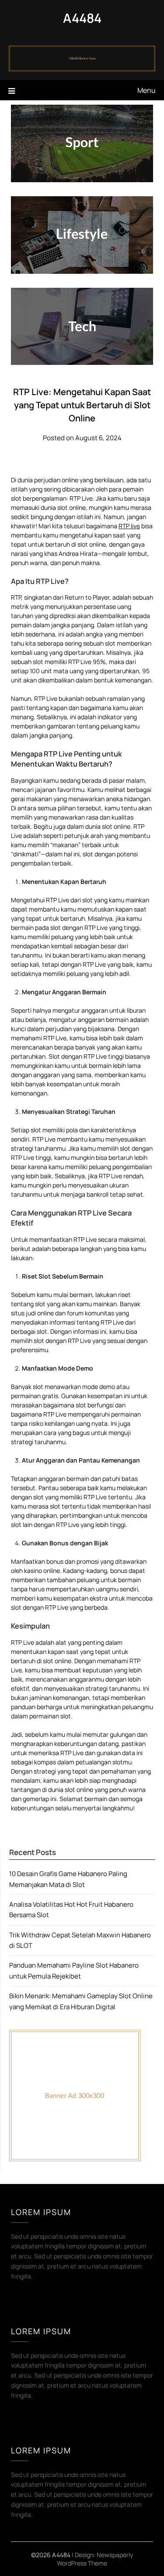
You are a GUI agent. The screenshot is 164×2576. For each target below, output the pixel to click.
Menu (147, 90)
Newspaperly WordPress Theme (95, 2559)
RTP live (129, 526)
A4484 (82, 18)
